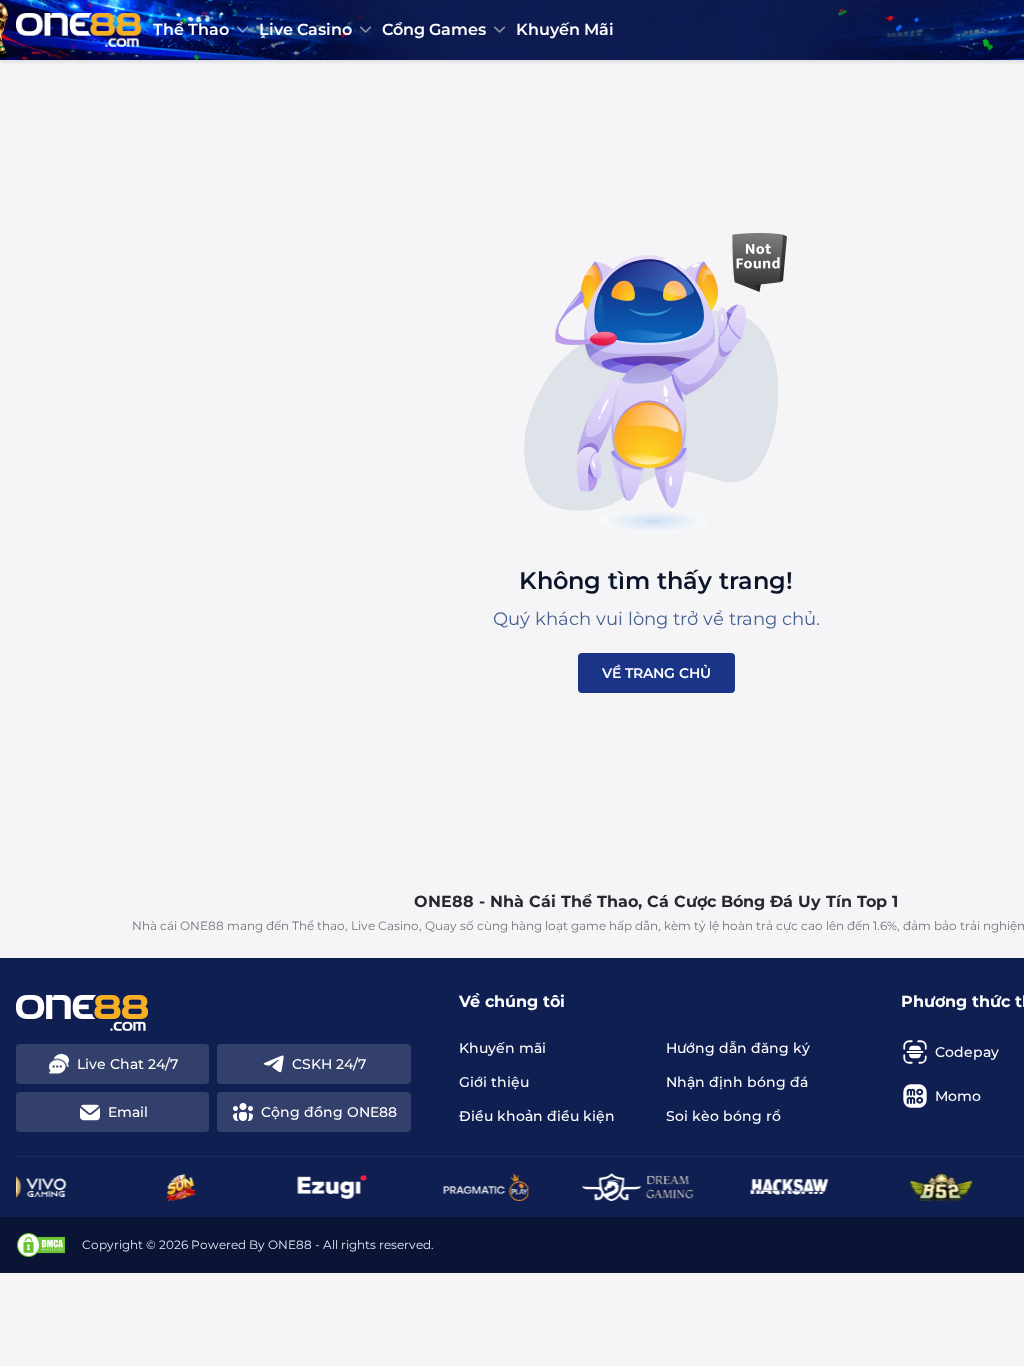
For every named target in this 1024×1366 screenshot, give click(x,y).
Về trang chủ (656, 673)
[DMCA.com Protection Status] (41, 1245)
